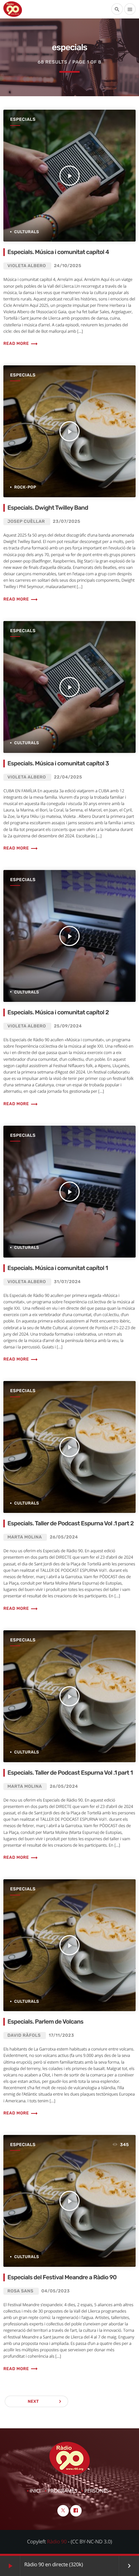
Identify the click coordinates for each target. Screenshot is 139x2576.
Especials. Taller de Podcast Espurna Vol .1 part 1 (70, 1773)
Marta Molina (25, 1537)
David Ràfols (24, 2036)
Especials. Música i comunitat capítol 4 (58, 252)
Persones (96, 2491)
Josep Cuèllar (26, 522)
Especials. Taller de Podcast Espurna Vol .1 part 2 (71, 1523)
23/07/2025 (67, 522)
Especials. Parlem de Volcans (45, 2022)
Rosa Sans (20, 2291)
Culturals (27, 232)
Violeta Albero (27, 266)
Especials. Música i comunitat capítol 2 (58, 1012)
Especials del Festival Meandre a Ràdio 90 (62, 2277)
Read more (21, 344)
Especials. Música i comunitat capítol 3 (58, 764)
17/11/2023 (61, 2036)
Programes (62, 2491)
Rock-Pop (25, 487)
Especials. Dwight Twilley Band (48, 508)
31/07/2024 (67, 1282)
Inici (35, 2491)
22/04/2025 (68, 777)
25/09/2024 (68, 1026)
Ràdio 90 (57, 2542)
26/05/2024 (64, 1537)
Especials (23, 120)
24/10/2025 (68, 266)
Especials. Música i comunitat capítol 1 (58, 1268)
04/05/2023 (56, 2291)
